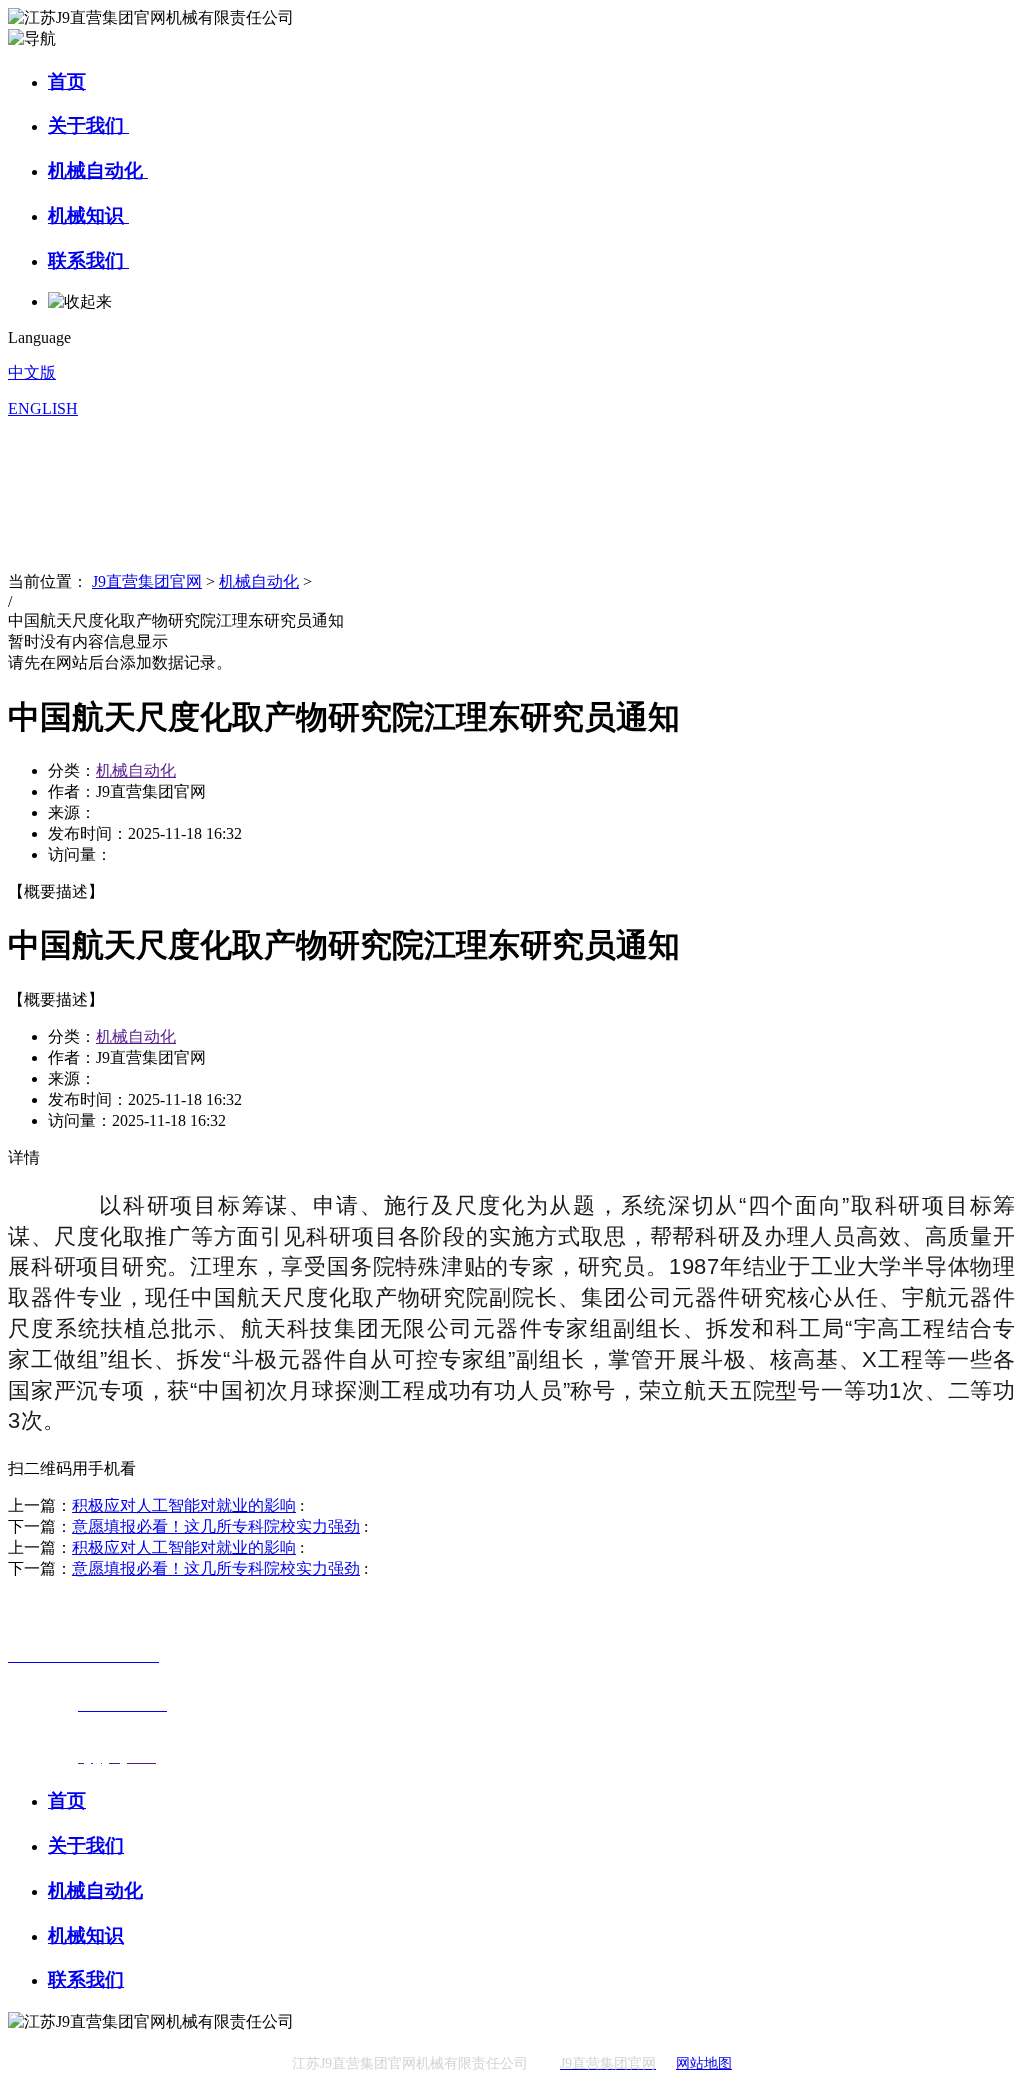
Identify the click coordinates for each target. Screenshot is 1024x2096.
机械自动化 (98, 170)
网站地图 (704, 2063)
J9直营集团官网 (147, 581)
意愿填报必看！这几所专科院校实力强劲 (216, 1526)
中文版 (32, 372)
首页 (67, 81)
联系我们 (88, 260)
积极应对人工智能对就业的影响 (184, 1505)
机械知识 (88, 215)
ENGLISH (43, 408)
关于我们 (88, 125)
